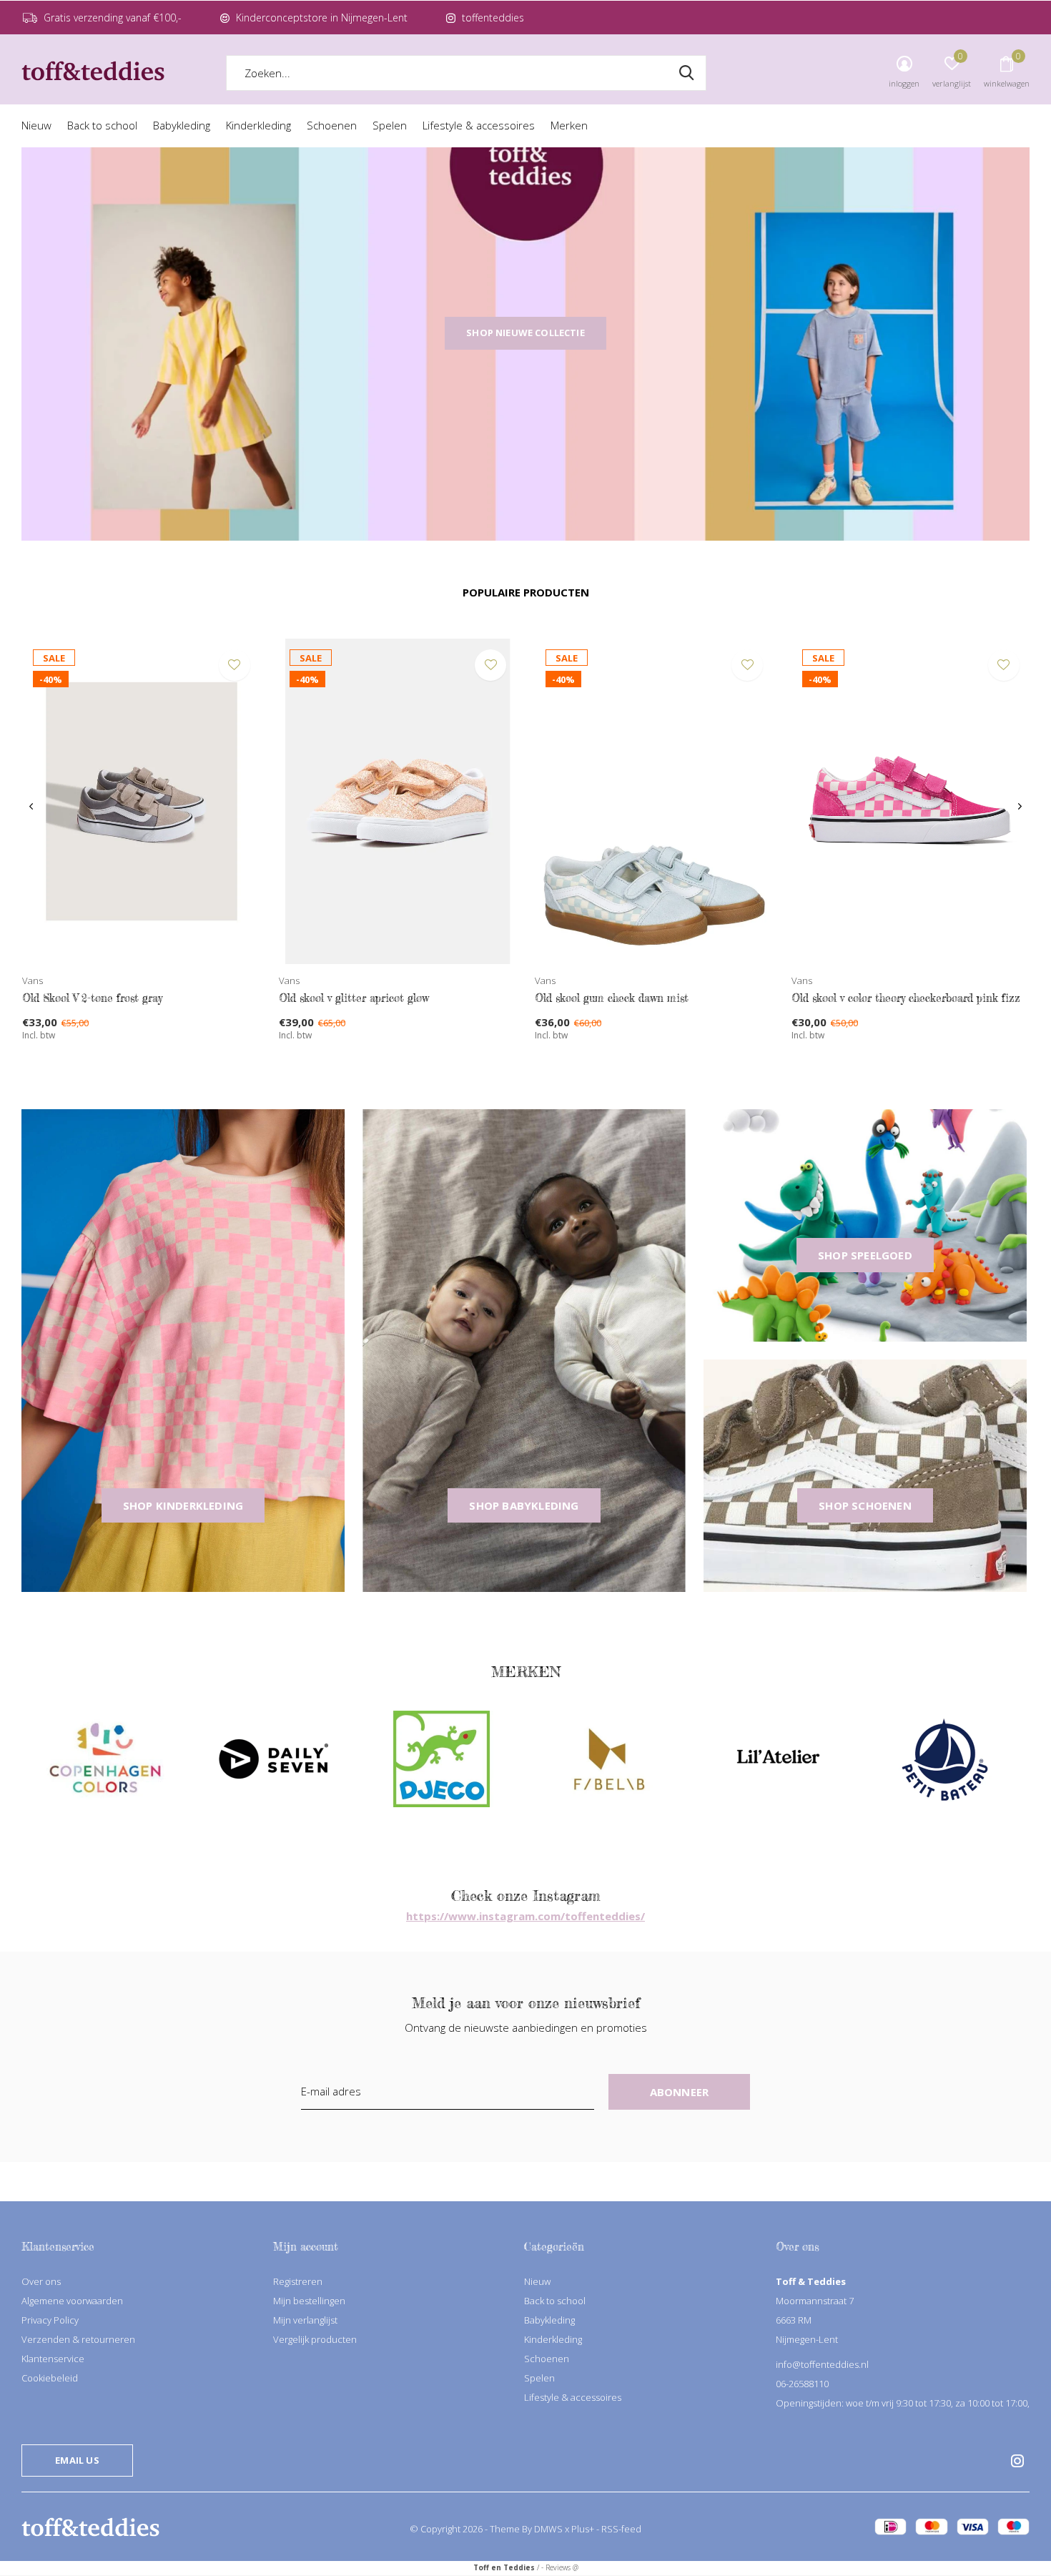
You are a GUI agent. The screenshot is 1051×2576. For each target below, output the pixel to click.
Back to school (102, 125)
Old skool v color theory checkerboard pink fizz (906, 998)
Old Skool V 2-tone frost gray (92, 998)
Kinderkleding (258, 125)
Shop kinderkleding (183, 1505)
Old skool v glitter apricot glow (354, 998)
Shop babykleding (524, 1505)
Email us (77, 2460)
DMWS (548, 2529)
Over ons (41, 2281)
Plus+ (583, 2529)
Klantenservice (53, 2359)
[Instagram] (1017, 2461)
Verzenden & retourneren (78, 2339)
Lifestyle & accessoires (479, 125)
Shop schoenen (865, 1505)
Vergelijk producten (315, 2339)
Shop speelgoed (865, 1255)
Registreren (298, 2281)
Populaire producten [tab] (526, 592)
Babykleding (182, 125)
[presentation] (31, 807)
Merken (569, 125)
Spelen (390, 125)
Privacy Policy (50, 2320)
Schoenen (332, 125)
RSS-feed (621, 2529)
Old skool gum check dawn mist (612, 998)
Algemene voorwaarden (72, 2301)
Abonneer (680, 2092)
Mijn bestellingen (309, 2301)
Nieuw (36, 125)
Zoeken (686, 73)
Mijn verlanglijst (305, 2320)
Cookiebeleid (50, 2378)
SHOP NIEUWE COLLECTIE (525, 333)
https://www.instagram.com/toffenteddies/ (525, 1916)
